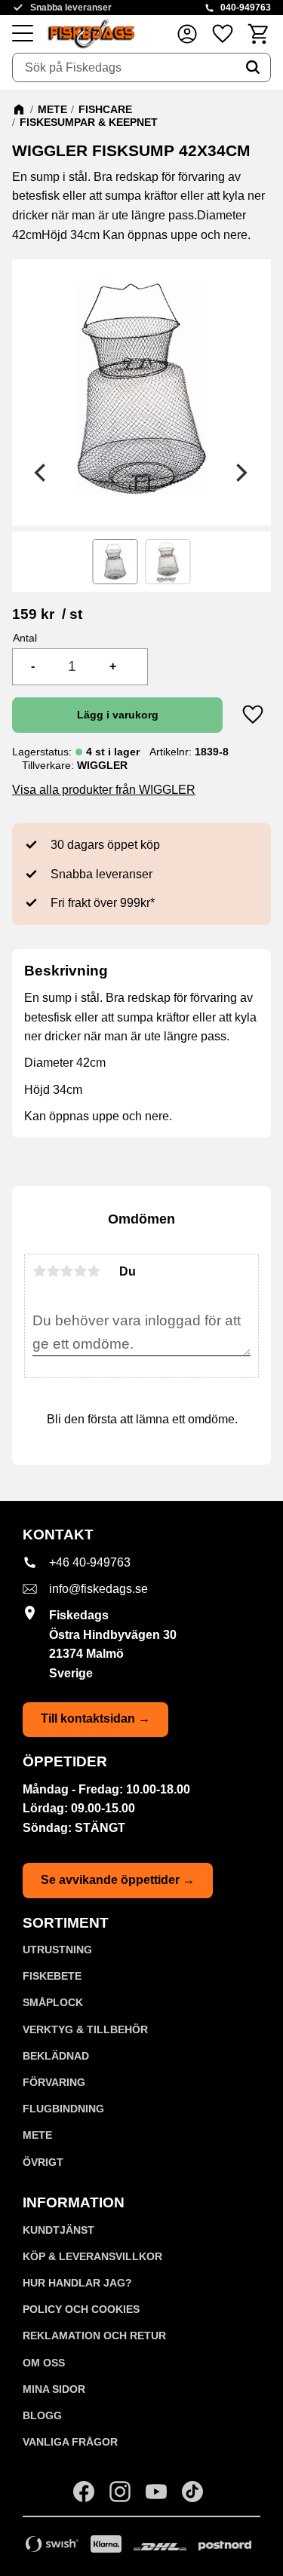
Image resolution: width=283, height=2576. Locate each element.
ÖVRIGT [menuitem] (43, 2162)
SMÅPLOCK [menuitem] (53, 2002)
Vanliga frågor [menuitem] (70, 2442)
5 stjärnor (94, 1271)
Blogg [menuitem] (42, 2415)
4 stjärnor (80, 1271)
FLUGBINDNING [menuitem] (63, 2109)
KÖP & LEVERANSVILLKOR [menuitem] (92, 2256)
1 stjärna (39, 1271)
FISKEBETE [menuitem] (52, 1976)
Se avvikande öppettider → (118, 1880)
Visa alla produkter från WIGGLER (104, 790)
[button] (23, 34)
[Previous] (42, 473)
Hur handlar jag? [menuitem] (77, 2283)
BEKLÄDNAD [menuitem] (56, 2056)
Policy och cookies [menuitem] (81, 2309)
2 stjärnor (53, 1271)
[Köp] (117, 715)
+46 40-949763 (90, 1562)
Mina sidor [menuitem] (54, 2389)
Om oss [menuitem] (44, 2363)
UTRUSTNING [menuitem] (57, 1950)
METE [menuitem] (37, 2135)
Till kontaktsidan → (95, 1718)
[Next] (241, 473)
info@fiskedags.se (98, 1589)
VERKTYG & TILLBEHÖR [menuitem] (85, 2029)
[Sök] (253, 68)
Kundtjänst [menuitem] (58, 2230)
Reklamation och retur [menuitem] (94, 2336)
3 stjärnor (66, 1271)
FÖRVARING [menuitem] (54, 2082)
